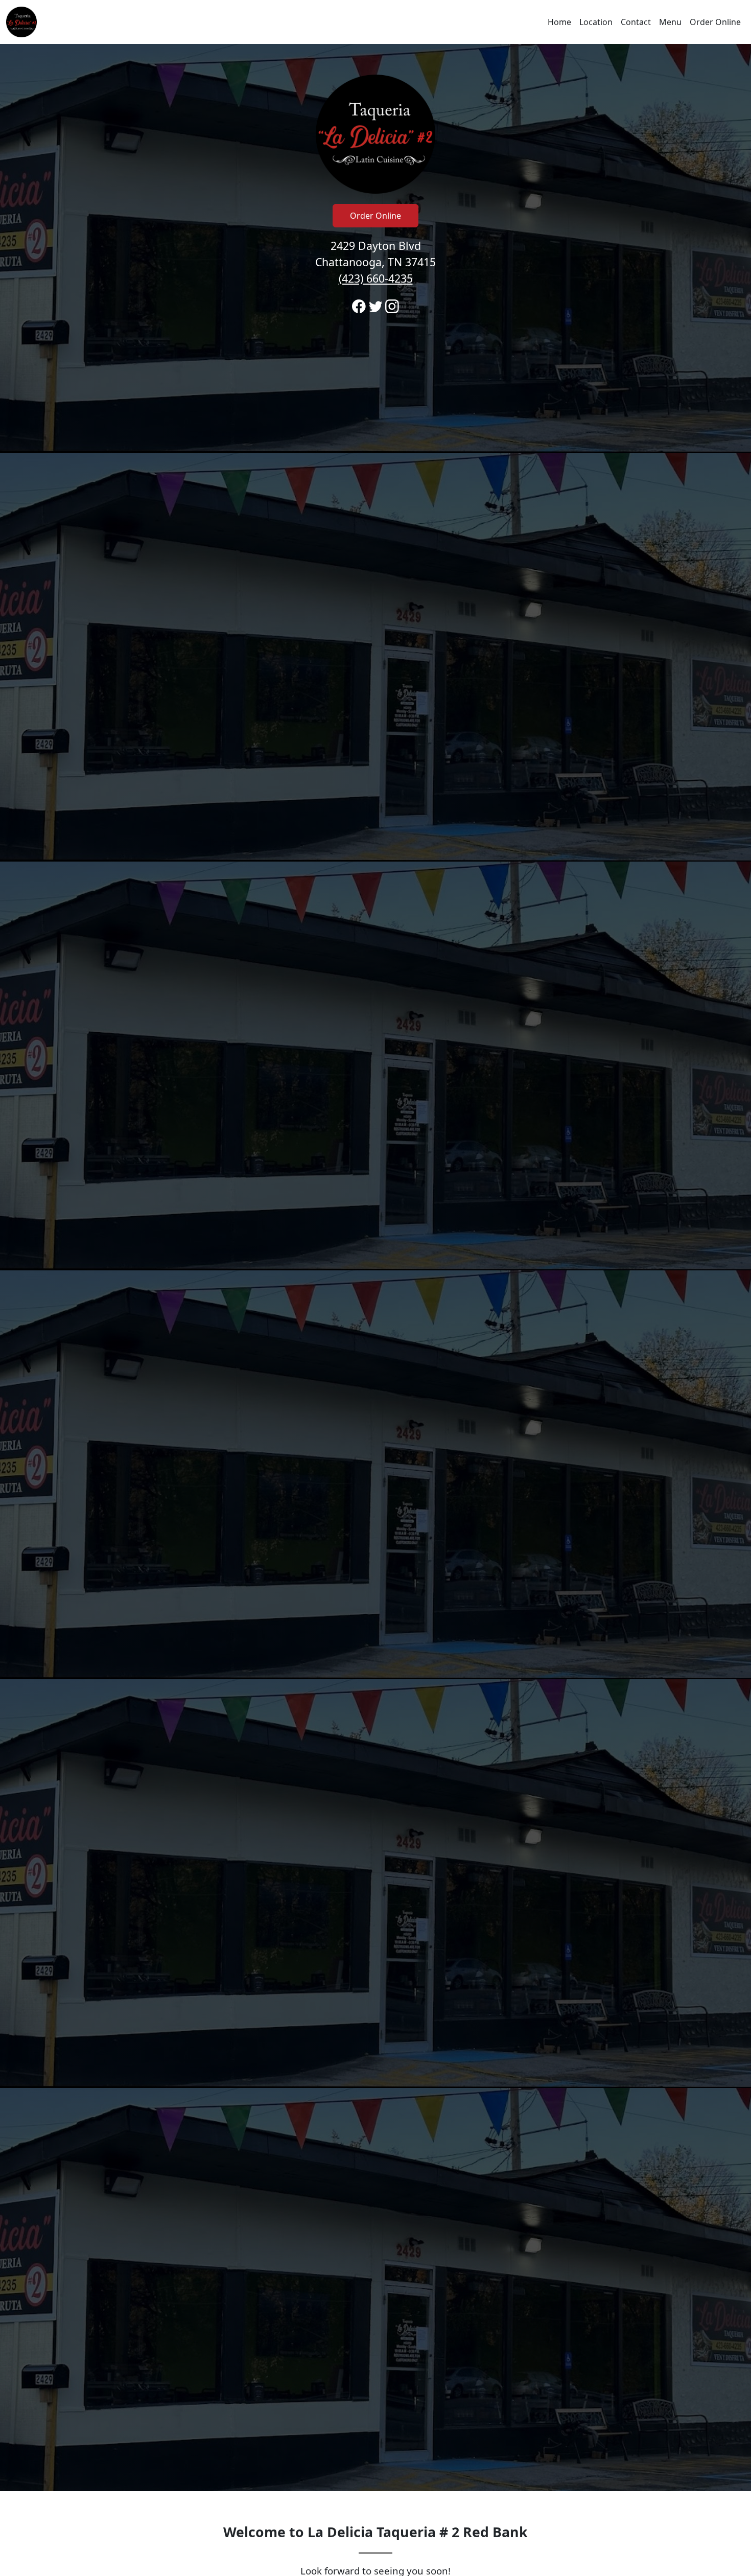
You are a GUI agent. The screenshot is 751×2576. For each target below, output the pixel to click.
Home (559, 22)
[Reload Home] (21, 22)
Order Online (715, 22)
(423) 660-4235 (376, 278)
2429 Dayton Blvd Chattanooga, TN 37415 (375, 262)
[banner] (375, 1268)
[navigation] (375, 22)
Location (596, 22)
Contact (636, 22)
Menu (670, 22)
